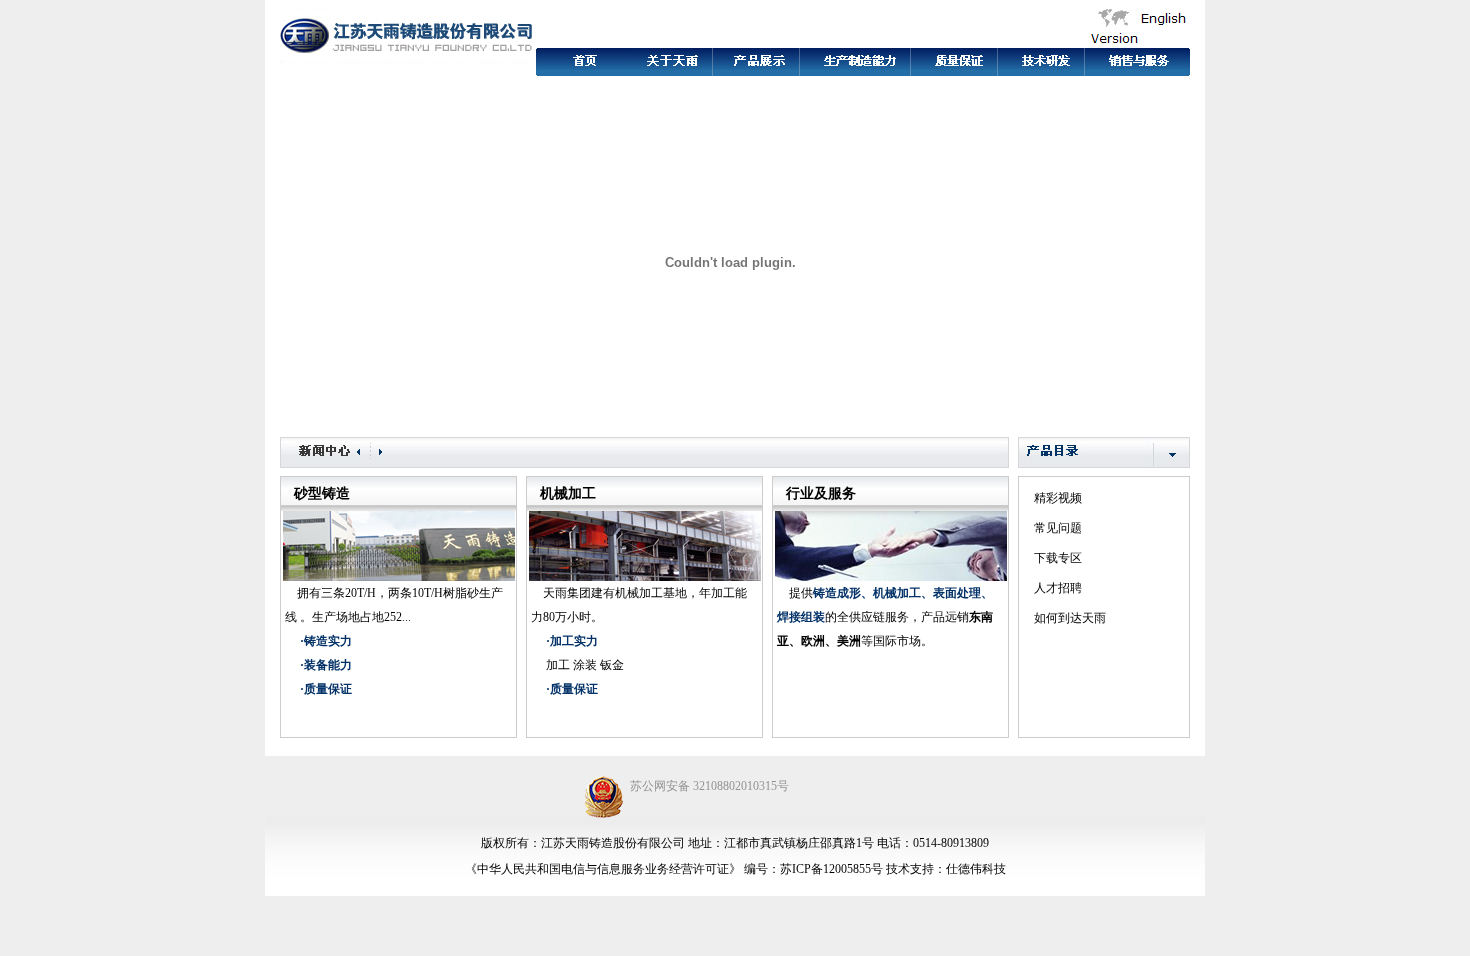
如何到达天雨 (1070, 618)
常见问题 (1058, 528)
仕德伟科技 (976, 869)
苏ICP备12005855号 (831, 869)
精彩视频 (1058, 498)
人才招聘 (1058, 588)
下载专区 (1058, 558)
